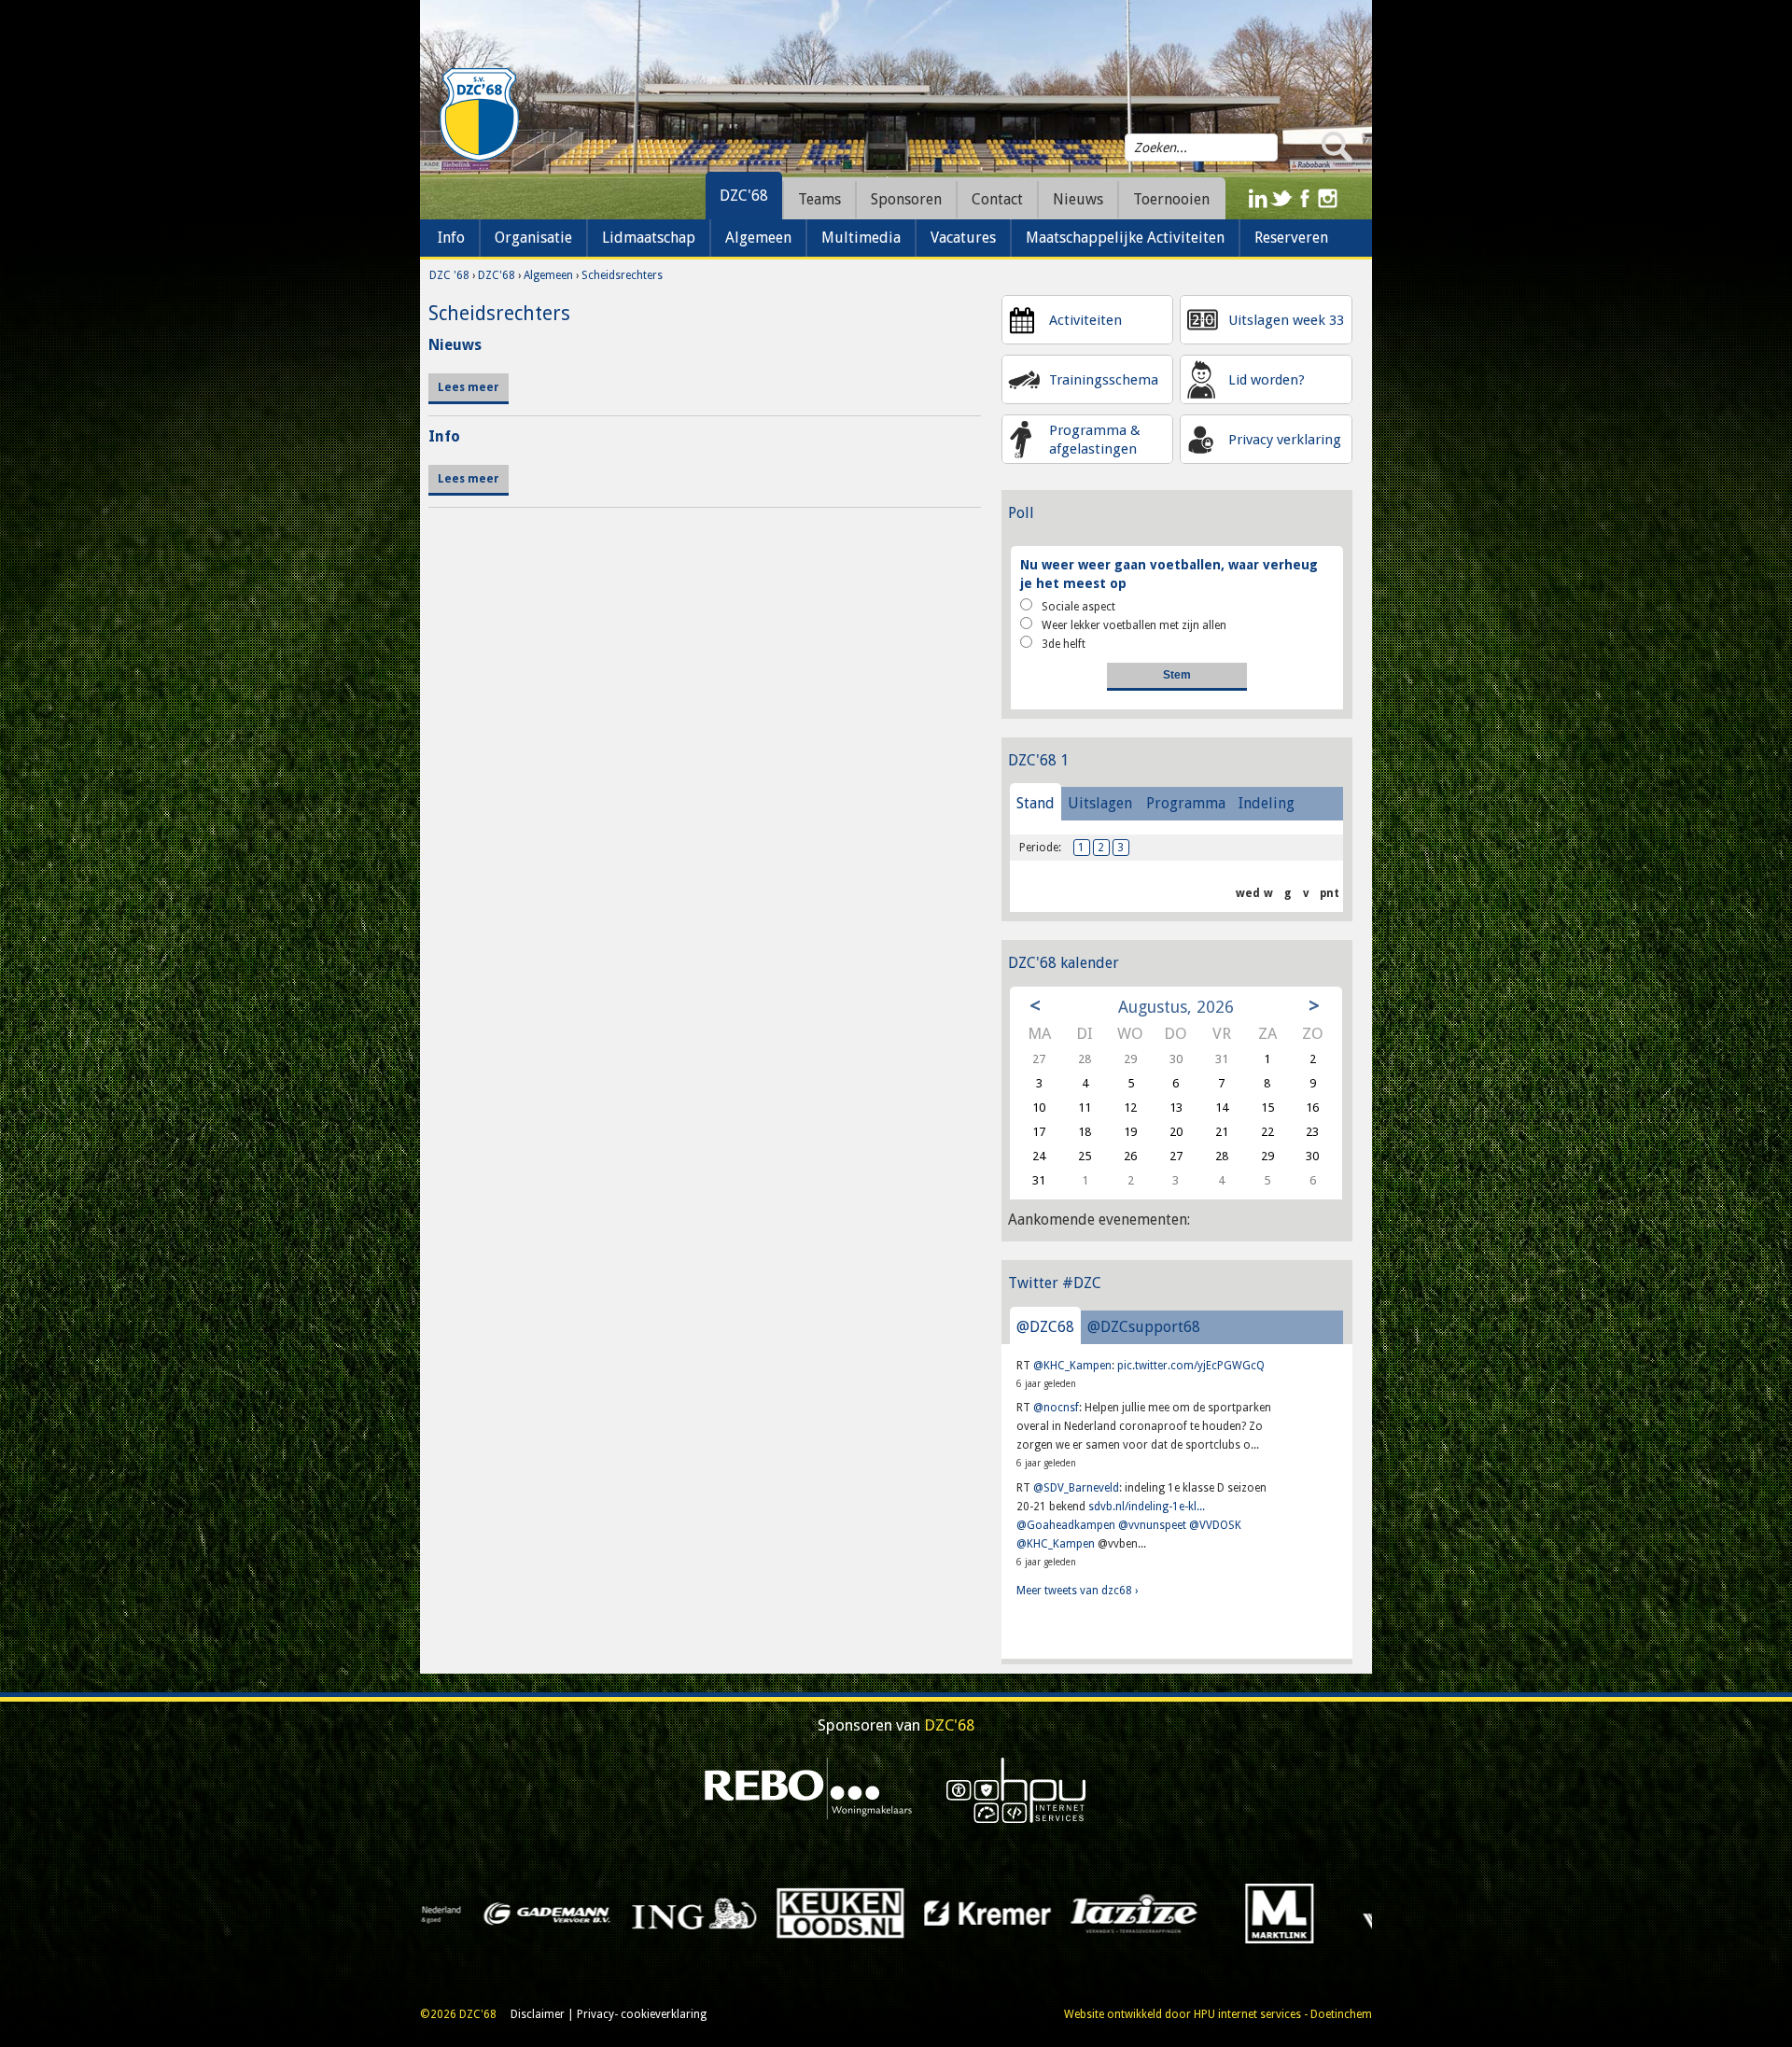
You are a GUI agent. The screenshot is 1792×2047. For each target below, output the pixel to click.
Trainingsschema (1104, 380)
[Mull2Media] (904, 1913)
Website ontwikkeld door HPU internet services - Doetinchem (1218, 2014)
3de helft (1064, 644)
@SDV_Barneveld (1076, 1488)
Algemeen (548, 275)
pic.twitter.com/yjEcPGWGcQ (1191, 1366)
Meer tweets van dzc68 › (1077, 1591)
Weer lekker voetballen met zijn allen (1134, 625)
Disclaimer (538, 2014)
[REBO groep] (809, 1789)
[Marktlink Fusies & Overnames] (611, 1913)
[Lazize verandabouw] (464, 1913)
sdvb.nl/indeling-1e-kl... (1147, 1507)
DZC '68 (449, 275)
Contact (997, 199)
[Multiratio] (1050, 1913)
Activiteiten (1085, 320)
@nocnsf (1056, 1408)
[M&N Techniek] (757, 1913)
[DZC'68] (479, 115)
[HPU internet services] (1016, 1789)
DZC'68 (744, 196)
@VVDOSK (1215, 1525)
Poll (1021, 513)
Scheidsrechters (622, 275)
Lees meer (469, 387)
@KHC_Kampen (1072, 1366)
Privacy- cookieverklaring (642, 2014)
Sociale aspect (1078, 607)
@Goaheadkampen (1066, 1525)
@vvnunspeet (1152, 1525)
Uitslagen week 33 (1286, 320)
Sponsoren (906, 199)
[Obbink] (1197, 1913)
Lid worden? (1267, 380)
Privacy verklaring (1285, 440)
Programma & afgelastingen (1095, 440)
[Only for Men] (1344, 1913)
